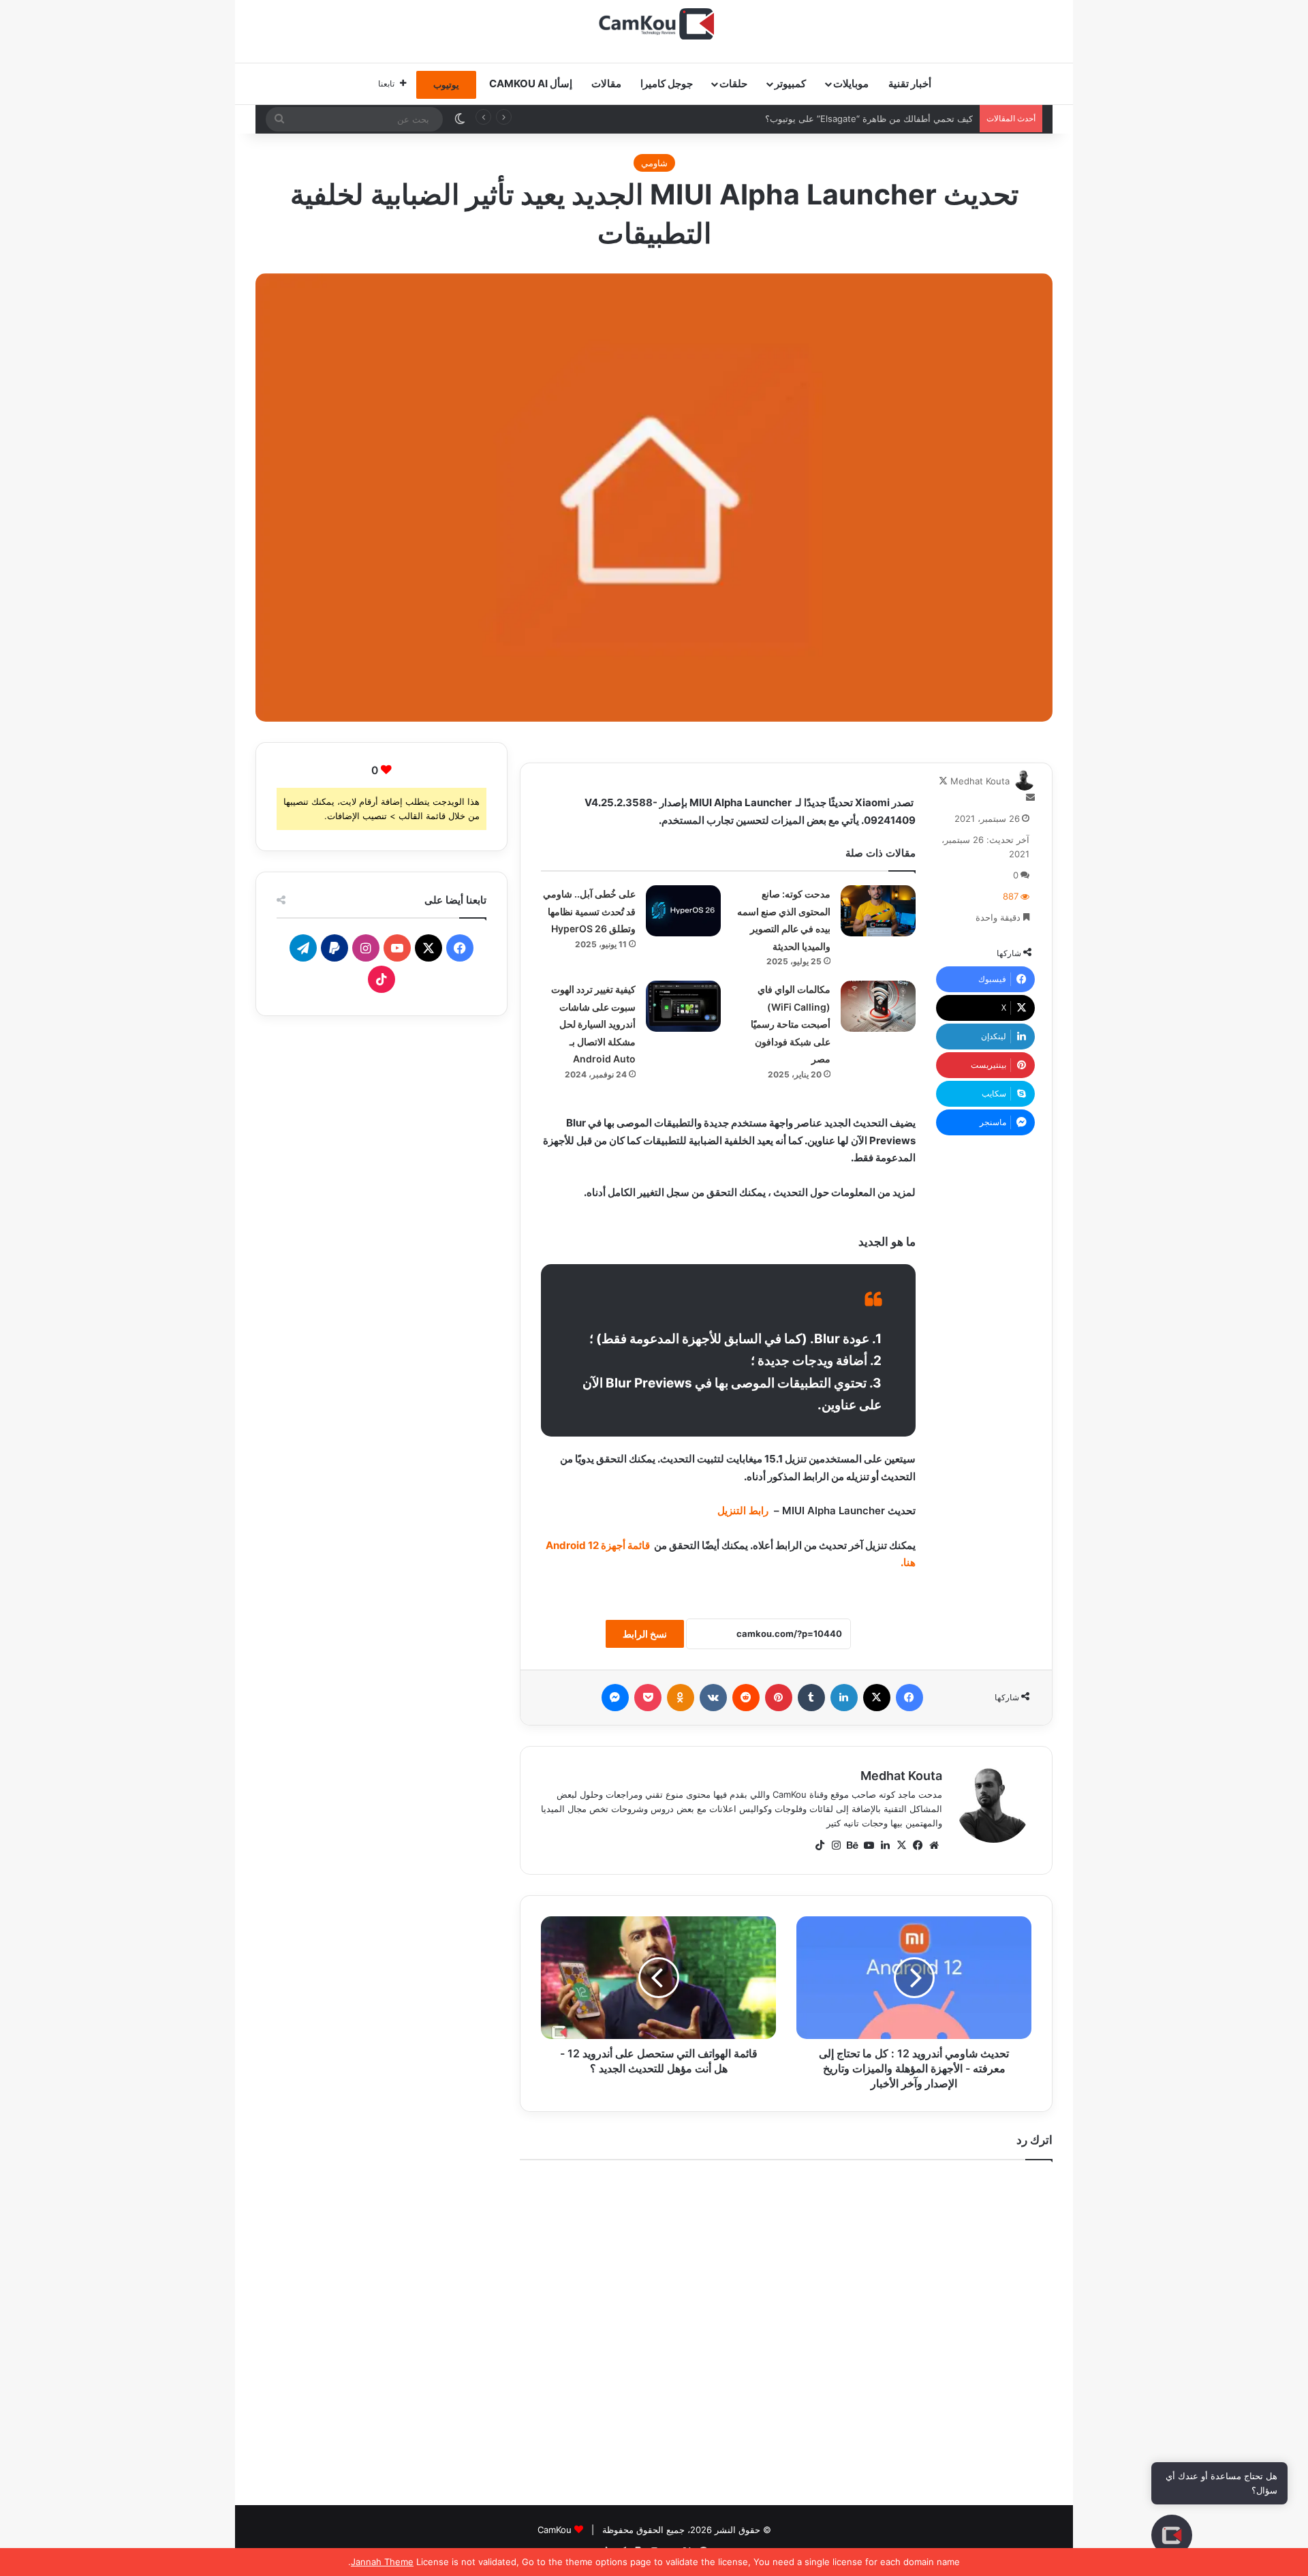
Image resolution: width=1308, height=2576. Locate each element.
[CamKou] (654, 24)
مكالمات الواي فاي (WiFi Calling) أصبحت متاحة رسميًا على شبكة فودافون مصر (791, 1024)
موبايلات (851, 83)
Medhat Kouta (980, 781)
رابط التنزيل (743, 1511)
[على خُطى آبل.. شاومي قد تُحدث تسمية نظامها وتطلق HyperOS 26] (683, 911)
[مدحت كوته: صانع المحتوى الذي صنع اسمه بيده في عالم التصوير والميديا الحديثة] (878, 911)
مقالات (606, 83)
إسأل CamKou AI (531, 83)
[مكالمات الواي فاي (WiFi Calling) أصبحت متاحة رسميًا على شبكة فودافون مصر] (878, 1006)
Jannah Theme (382, 2562)
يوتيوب (446, 85)
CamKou (555, 2530)
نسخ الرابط (645, 1634)
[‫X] (901, 1845)
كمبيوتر (790, 83)
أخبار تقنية (910, 83)
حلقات (733, 83)
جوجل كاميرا (667, 83)
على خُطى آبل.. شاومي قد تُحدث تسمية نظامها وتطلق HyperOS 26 (589, 911)
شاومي (654, 163)
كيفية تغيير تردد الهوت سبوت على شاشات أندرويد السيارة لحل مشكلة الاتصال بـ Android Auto (593, 1024)
